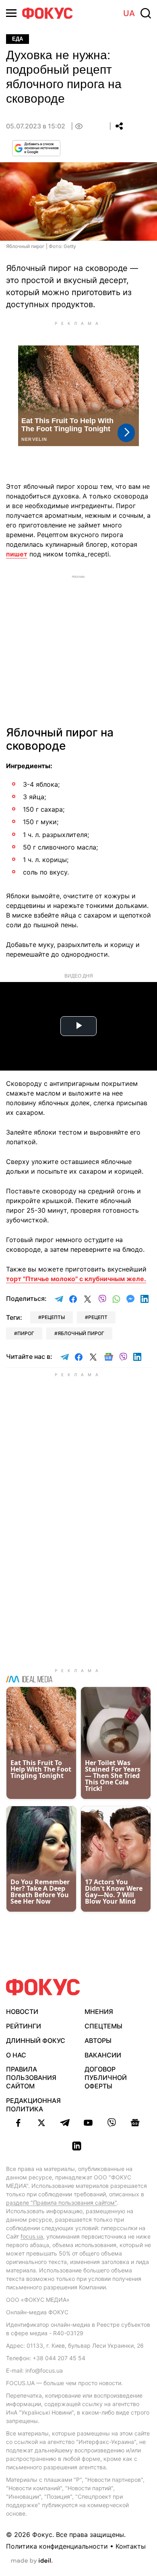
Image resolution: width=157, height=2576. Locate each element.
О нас (16, 2055)
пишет (17, 554)
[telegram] (65, 2123)
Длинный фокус (36, 2041)
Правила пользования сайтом (31, 2078)
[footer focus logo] (43, 1987)
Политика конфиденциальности (57, 2546)
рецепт (98, 1317)
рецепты (53, 1317)
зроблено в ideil (32, 2561)
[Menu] (11, 13)
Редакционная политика (33, 2105)
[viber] (112, 2123)
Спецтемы (103, 2026)
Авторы (98, 2041)
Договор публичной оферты (106, 2078)
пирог (26, 1333)
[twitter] (41, 2123)
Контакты (131, 2546)
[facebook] (18, 2123)
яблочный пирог (81, 1333)
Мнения (99, 2012)
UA (129, 13)
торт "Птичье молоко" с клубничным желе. (76, 1279)
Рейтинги (24, 2026)
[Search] (146, 13)
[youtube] (88, 2123)
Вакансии (103, 2055)
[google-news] (135, 2123)
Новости (22, 2012)
